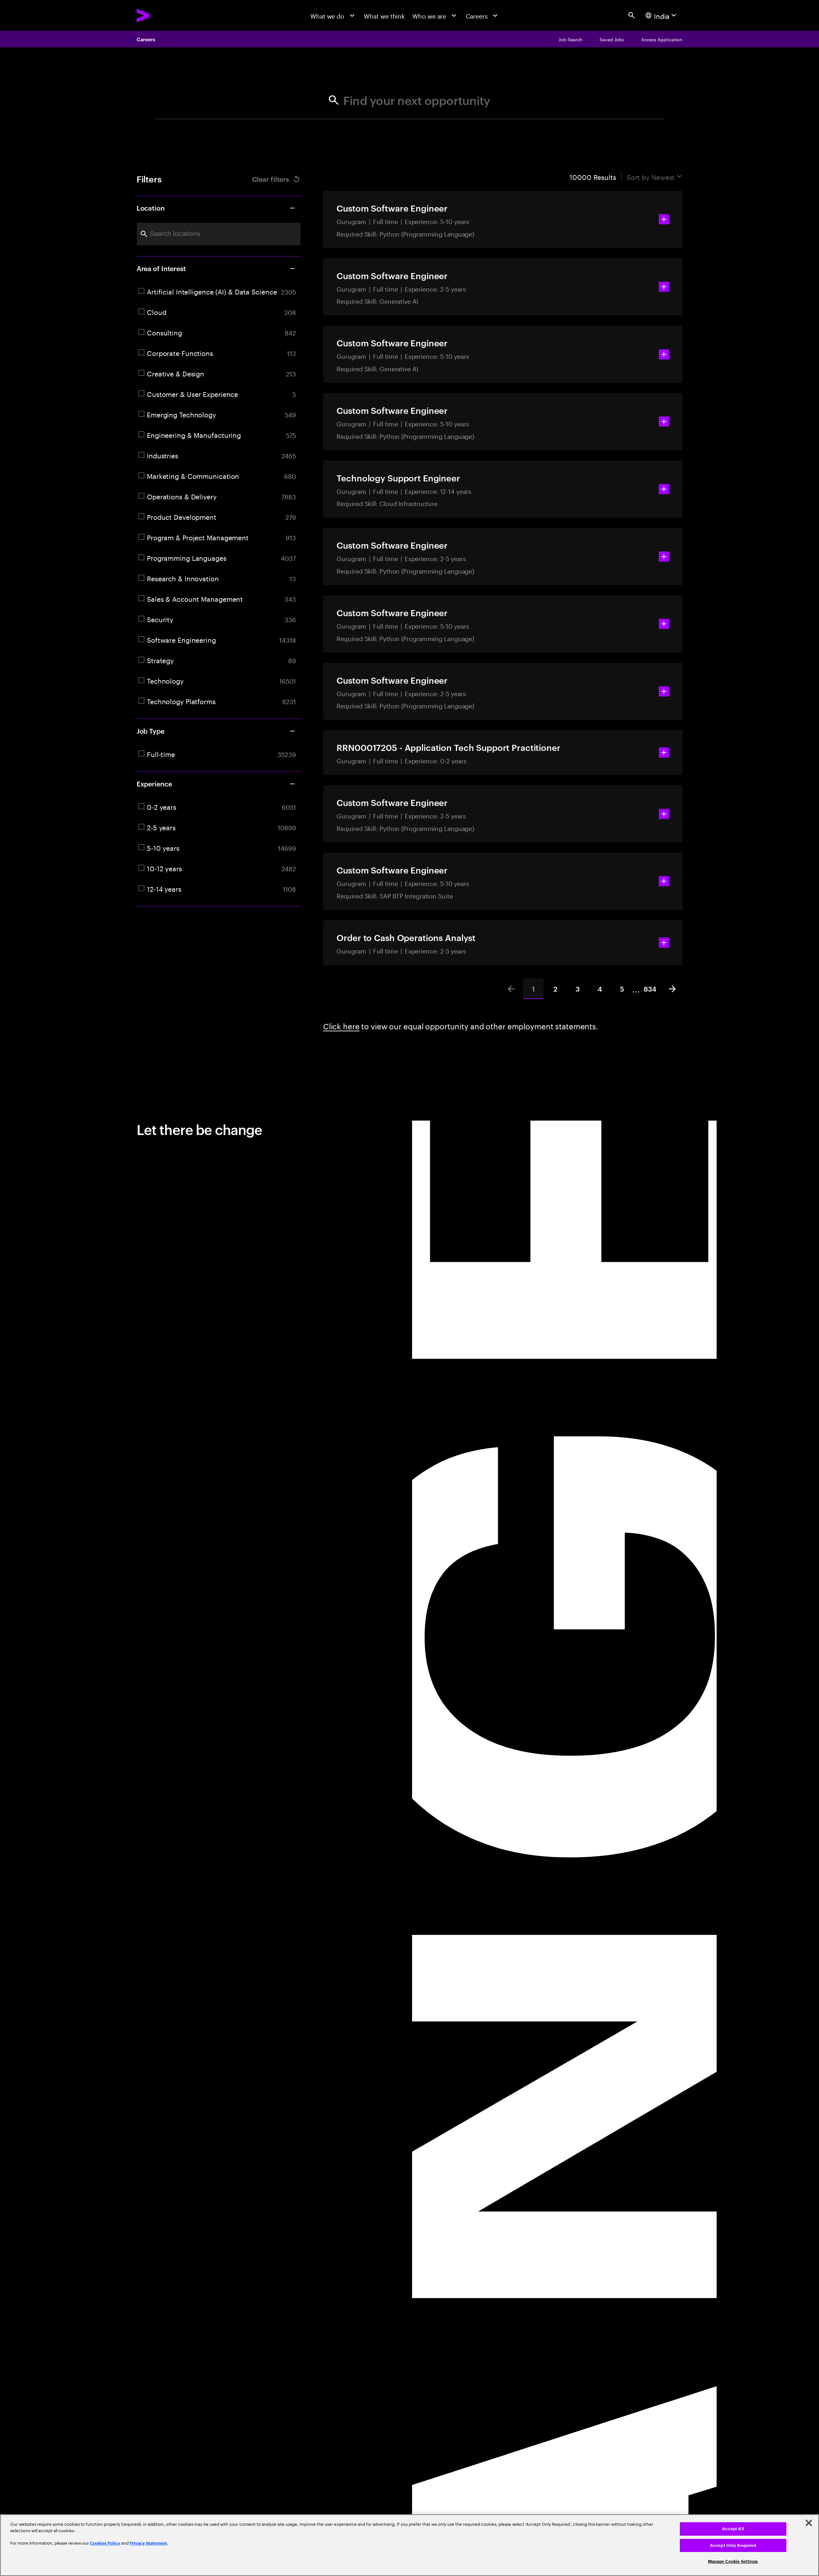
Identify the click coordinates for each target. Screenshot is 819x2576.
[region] (409, 2545)
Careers (146, 39)
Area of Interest (161, 268)
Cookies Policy (105, 2543)
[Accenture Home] (163, 16)
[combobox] (219, 234)
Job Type (151, 731)
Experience (154, 784)
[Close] (809, 2523)
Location (151, 208)
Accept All (733, 2529)
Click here (341, 1025)
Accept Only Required (733, 2545)
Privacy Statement (148, 2543)
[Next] (672, 989)
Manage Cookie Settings (733, 2561)
